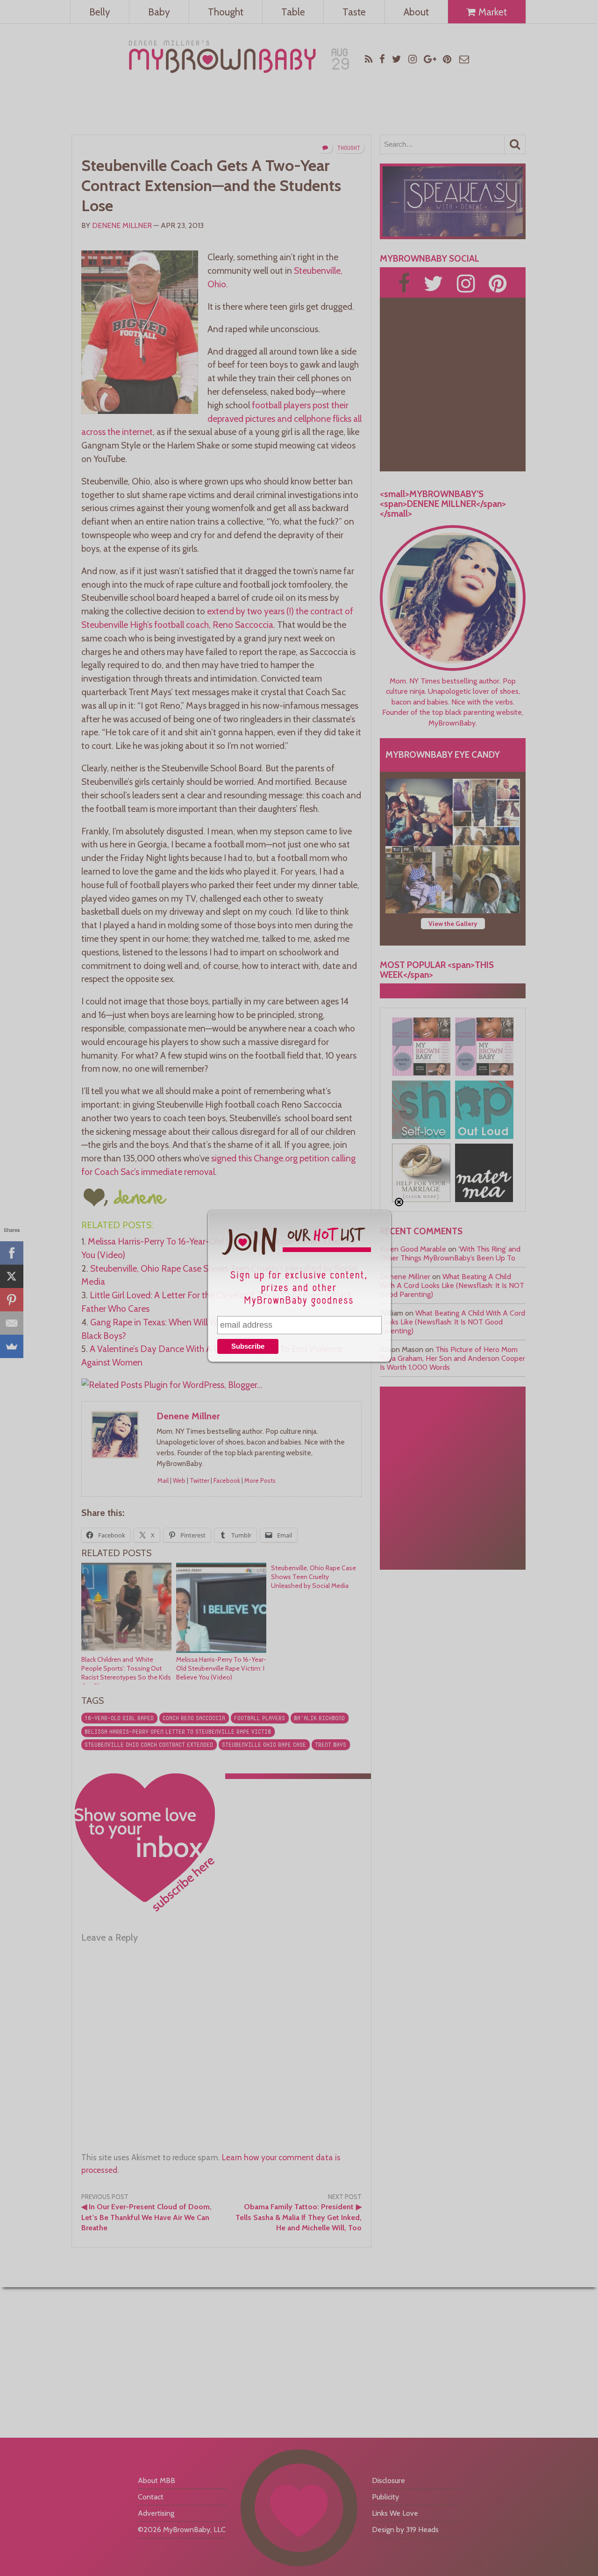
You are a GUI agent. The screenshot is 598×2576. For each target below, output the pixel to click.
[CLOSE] (399, 1202)
